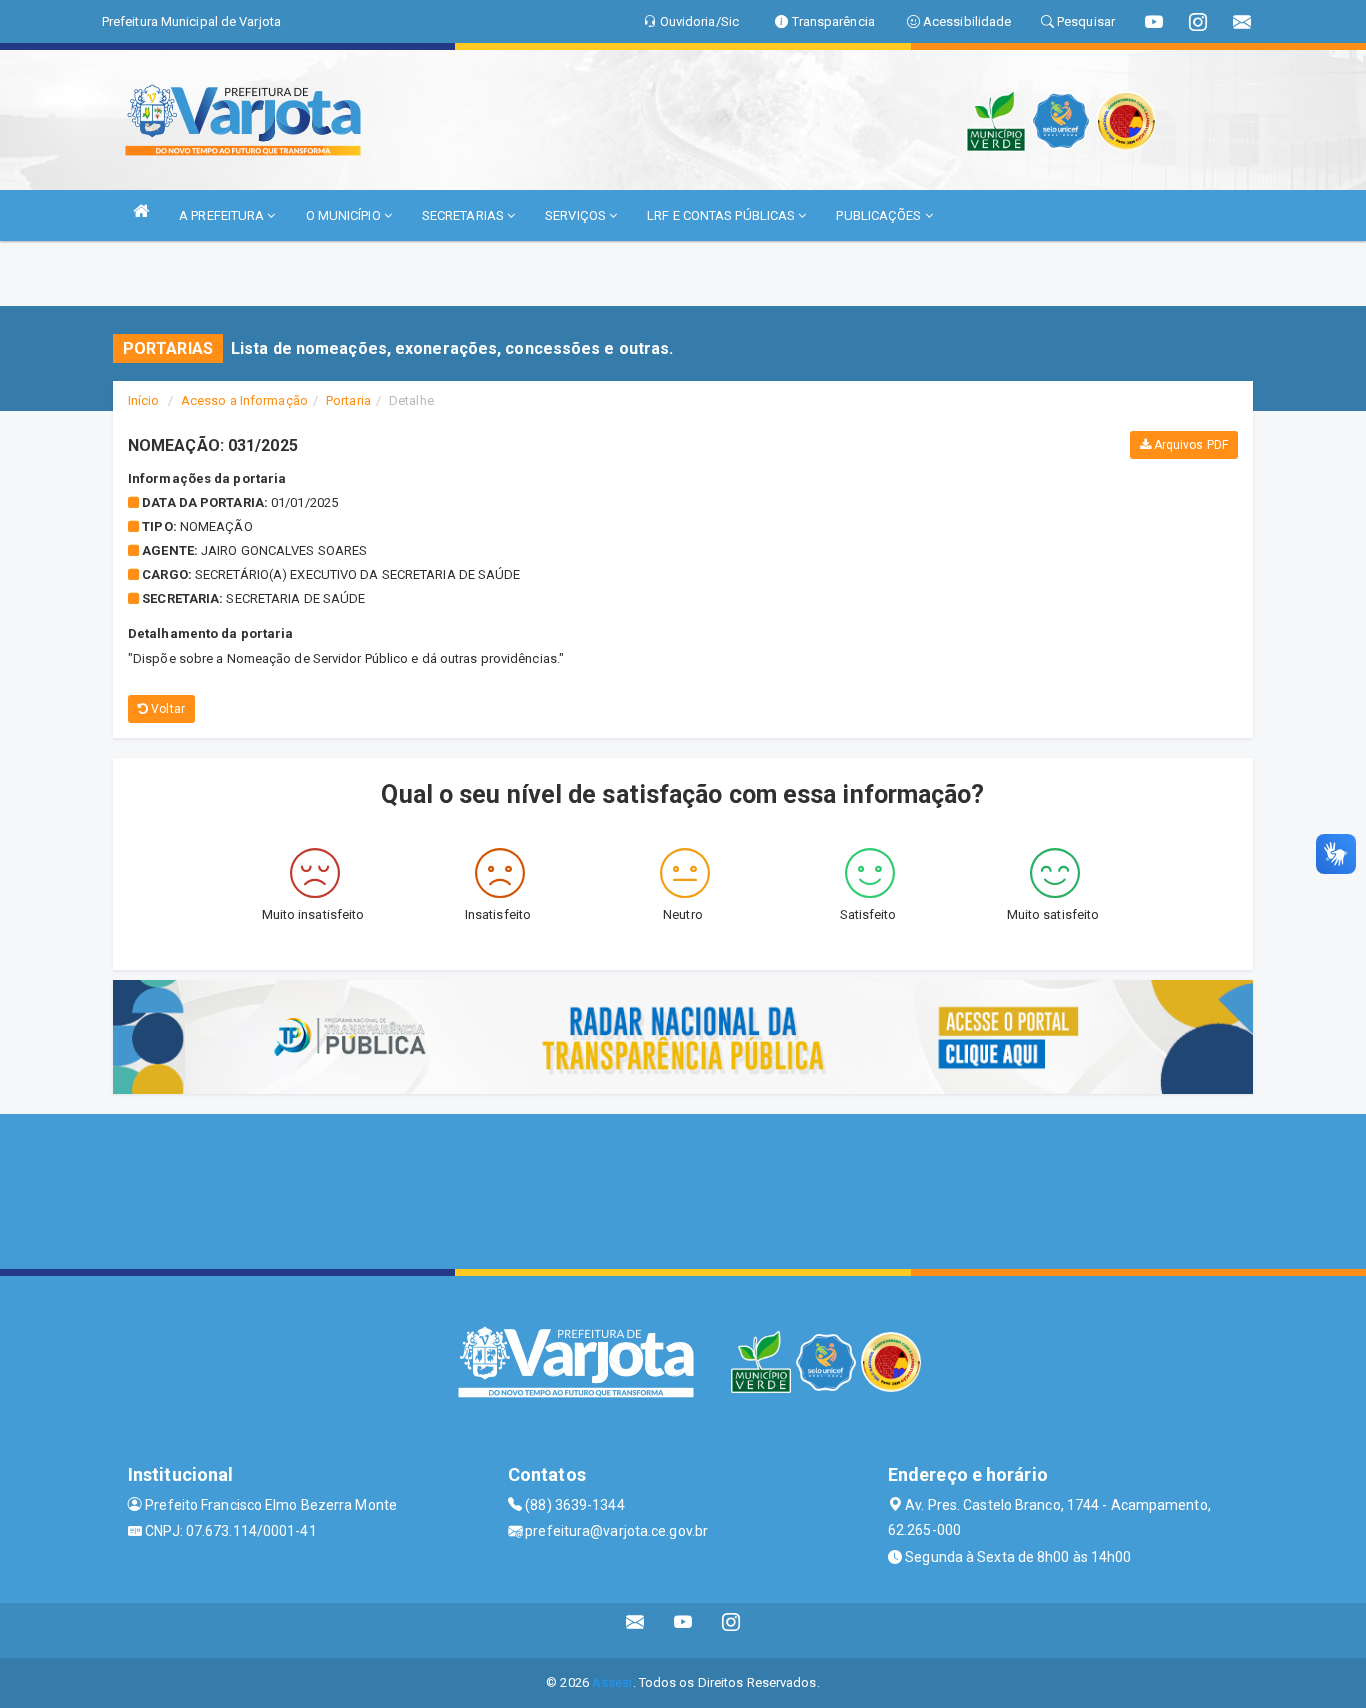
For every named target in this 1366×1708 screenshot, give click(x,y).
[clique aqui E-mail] (635, 1630)
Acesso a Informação (244, 400)
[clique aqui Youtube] (683, 1630)
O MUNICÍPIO (345, 215)
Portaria (348, 400)
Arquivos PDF (1189, 445)
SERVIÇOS (577, 215)
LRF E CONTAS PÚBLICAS (722, 215)
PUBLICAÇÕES (880, 215)
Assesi (612, 1682)
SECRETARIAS (464, 215)
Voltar (166, 709)
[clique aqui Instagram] (731, 1630)
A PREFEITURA (223, 215)
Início (144, 400)
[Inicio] (141, 210)
